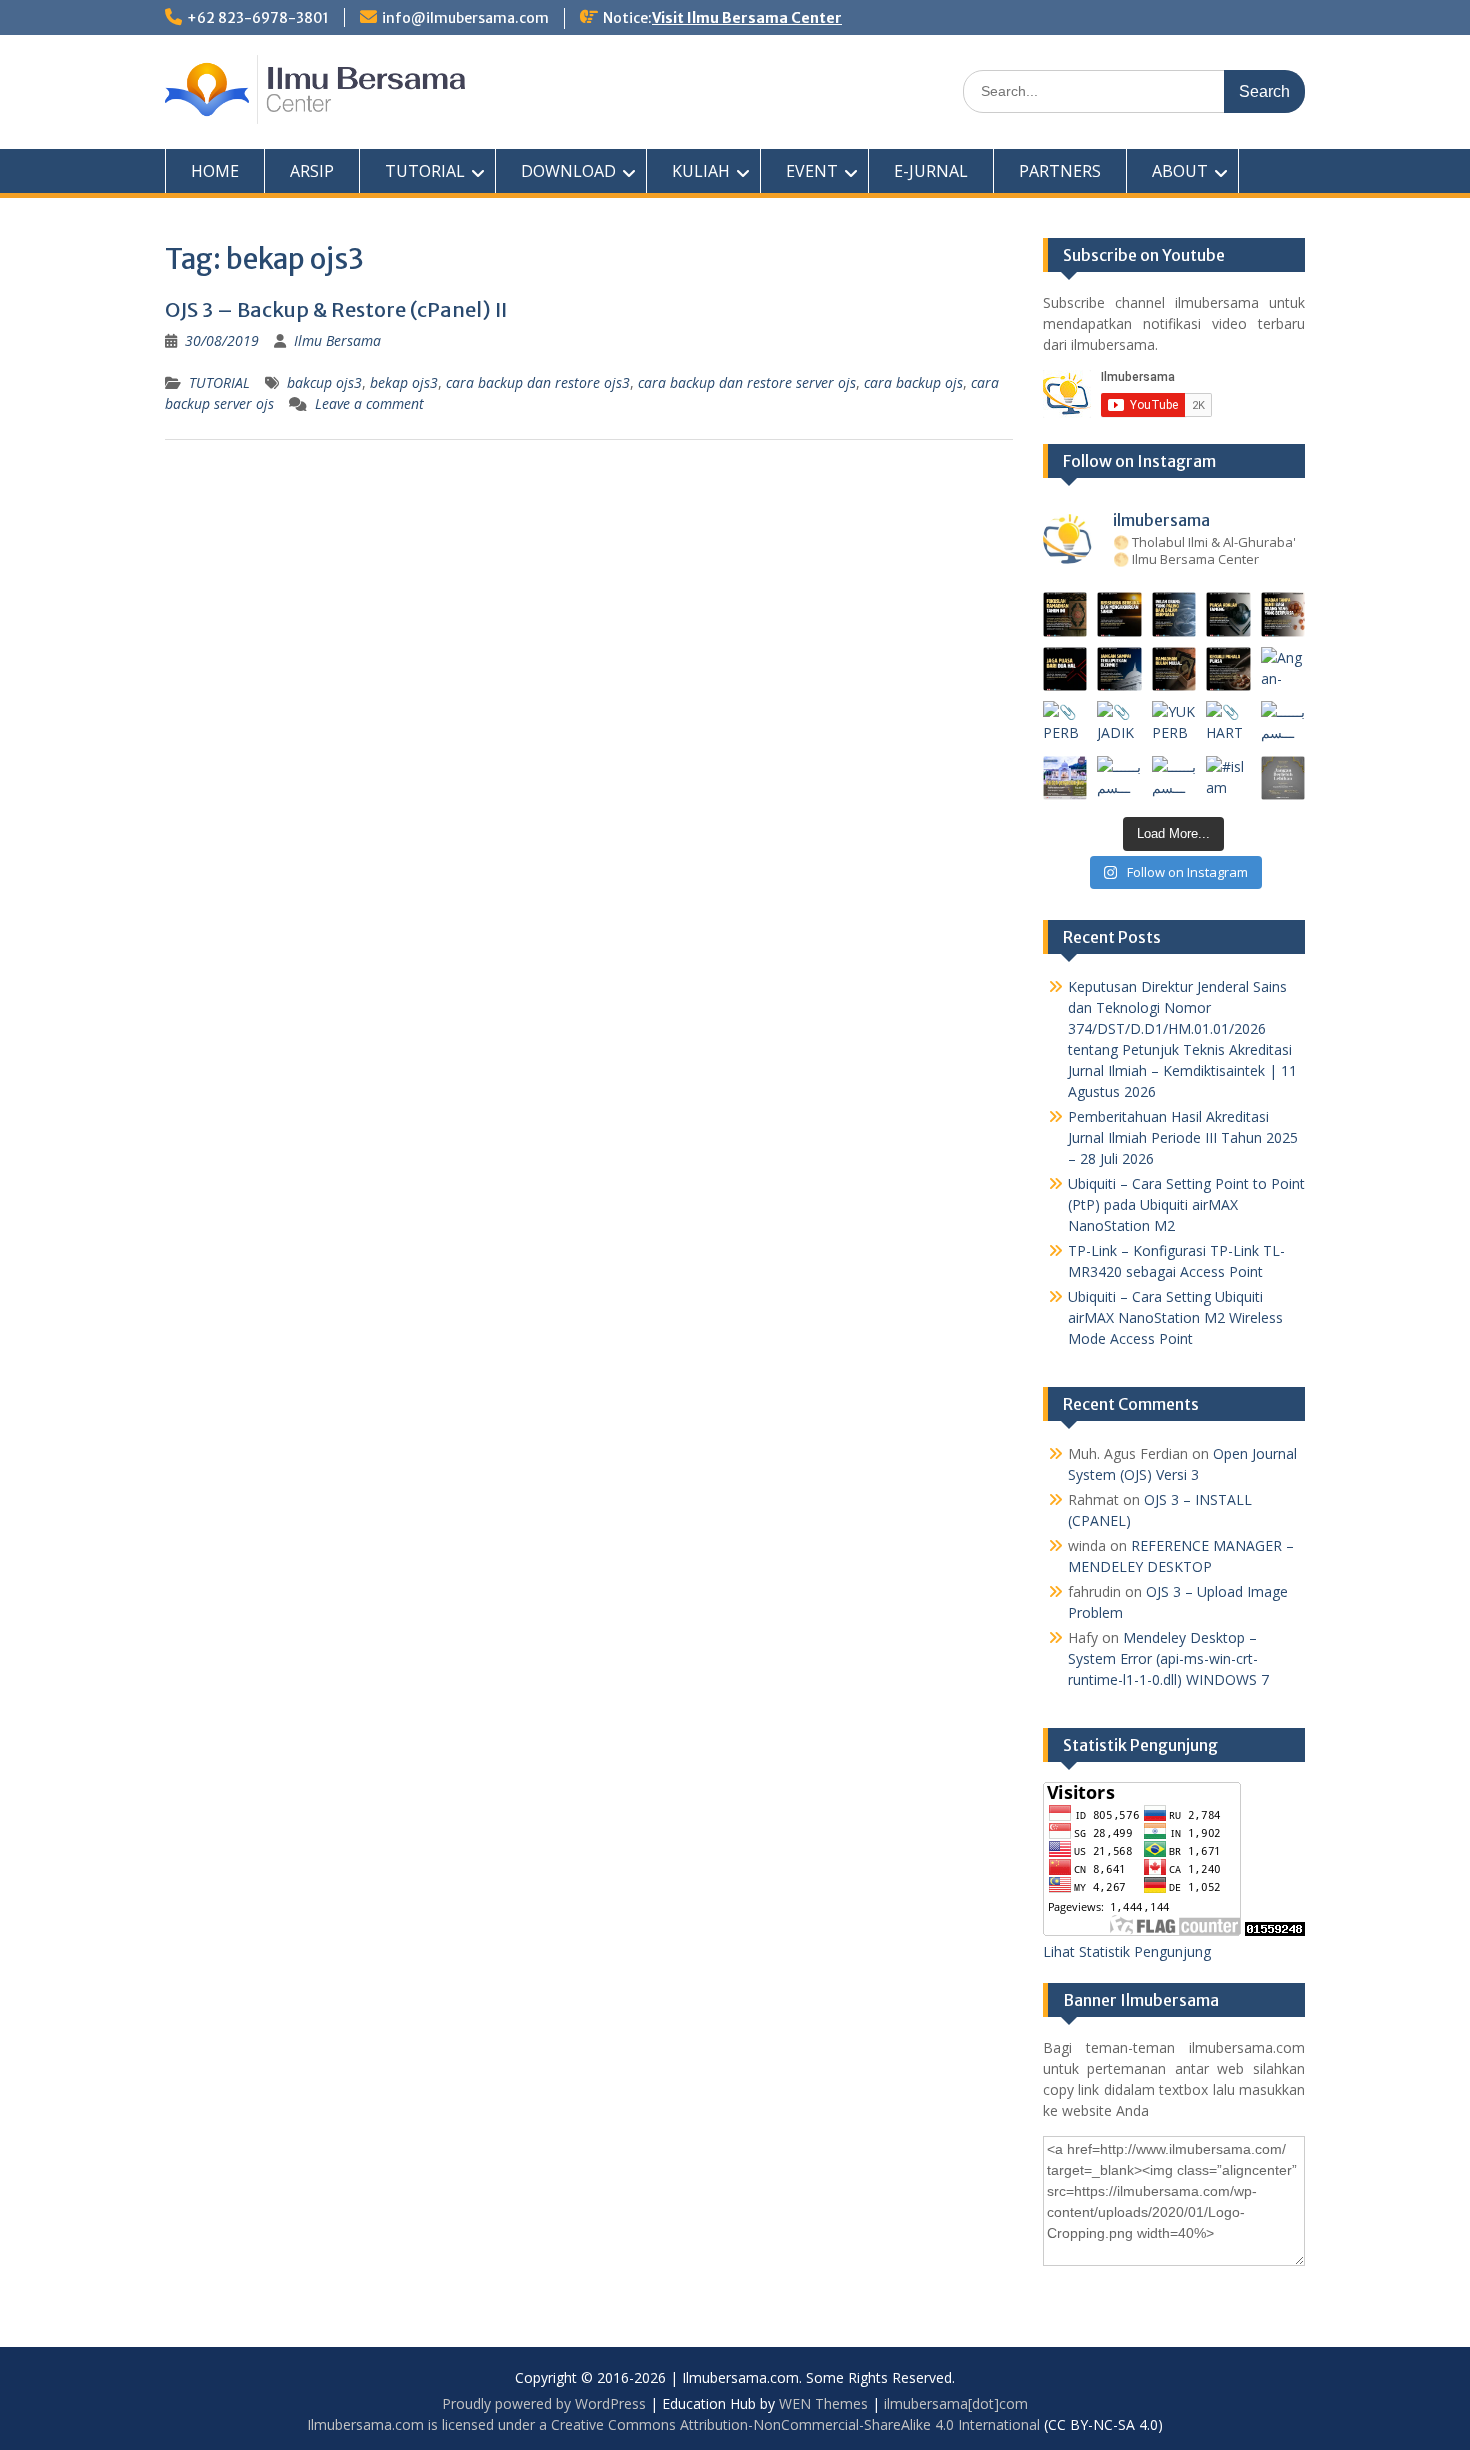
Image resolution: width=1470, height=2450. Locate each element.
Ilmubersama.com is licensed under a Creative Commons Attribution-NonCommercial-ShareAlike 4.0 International (673, 2424)
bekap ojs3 (404, 382)
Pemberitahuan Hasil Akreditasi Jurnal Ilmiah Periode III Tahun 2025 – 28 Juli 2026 (1183, 1137)
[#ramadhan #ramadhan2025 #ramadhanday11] (1174, 614)
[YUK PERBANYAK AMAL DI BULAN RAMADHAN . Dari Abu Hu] (1174, 723)
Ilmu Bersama (337, 340)
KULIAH (701, 171)
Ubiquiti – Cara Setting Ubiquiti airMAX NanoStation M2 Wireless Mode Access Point (1175, 1317)
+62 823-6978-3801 (258, 18)
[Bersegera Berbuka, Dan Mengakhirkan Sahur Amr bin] (1119, 614)
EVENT (812, 171)
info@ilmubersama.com (465, 18)
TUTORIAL (425, 171)
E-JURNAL (931, 171)
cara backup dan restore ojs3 (538, 382)
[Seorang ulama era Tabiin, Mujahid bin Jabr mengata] (1065, 669)
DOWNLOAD (568, 171)
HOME (215, 171)
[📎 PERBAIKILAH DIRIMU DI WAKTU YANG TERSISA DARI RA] (1065, 723)
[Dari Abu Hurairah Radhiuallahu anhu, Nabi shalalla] (1174, 669)
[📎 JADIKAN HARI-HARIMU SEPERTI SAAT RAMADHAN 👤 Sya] (1119, 723)
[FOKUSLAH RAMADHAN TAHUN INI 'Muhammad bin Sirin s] (1065, 614)
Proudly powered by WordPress (544, 2403)
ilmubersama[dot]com (956, 2403)
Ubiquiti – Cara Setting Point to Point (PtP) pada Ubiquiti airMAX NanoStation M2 (1186, 1204)
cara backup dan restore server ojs (747, 382)
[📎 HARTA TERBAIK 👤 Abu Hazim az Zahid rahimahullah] (1228, 723)
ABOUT (1180, 171)
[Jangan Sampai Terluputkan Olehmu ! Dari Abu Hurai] (1119, 669)
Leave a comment (369, 403)
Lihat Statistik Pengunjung (1127, 1951)
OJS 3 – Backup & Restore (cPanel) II (336, 309)
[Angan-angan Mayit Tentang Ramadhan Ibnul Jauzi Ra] (1283, 669)
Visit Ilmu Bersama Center (747, 18)
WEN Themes (823, 2403)
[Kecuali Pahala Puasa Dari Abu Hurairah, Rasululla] (1228, 669)
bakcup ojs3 (324, 382)
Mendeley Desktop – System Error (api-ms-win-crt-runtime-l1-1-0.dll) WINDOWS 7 (1168, 1658)
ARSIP (312, 171)
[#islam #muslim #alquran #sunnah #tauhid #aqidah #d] (1228, 778)
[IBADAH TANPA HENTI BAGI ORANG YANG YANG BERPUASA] (1283, 614)
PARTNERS (1060, 171)
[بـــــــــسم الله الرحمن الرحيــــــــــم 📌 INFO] (1283, 723)
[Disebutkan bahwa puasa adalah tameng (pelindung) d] (1228, 614)
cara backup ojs (913, 382)
